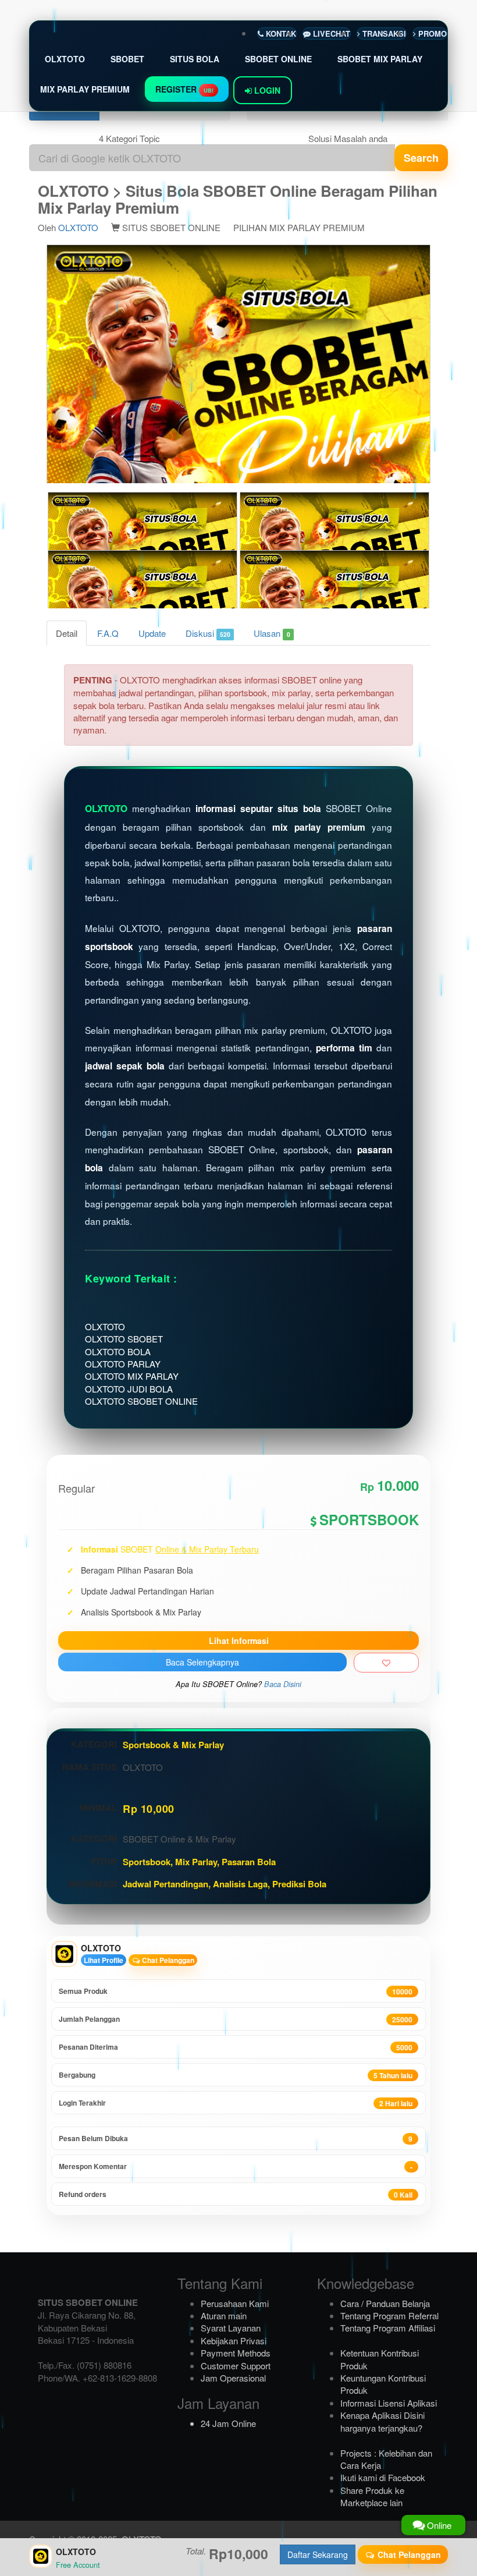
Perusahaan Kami (235, 2303)
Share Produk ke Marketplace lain (372, 2496)
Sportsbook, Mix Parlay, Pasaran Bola (199, 1862)
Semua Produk (236, 1991)
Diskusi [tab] (208, 633)
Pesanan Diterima (236, 2047)
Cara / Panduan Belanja (385, 2303)
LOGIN (266, 90)
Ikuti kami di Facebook (383, 2477)
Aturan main (224, 2315)
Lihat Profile (104, 1960)
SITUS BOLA (195, 59)
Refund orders (236, 2194)
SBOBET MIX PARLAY (380, 59)
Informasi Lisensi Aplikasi (389, 2403)
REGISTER (184, 89)
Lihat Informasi (239, 1640)
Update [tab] (152, 633)
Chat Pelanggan (167, 1960)
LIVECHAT (330, 33)
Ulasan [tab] (272, 633)
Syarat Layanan (231, 2328)
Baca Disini (283, 1684)
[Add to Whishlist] (386, 1663)
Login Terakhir (236, 2103)
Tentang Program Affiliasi (388, 2328)
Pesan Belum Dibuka (236, 2139)
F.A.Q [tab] (108, 633)
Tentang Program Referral (389, 2315)
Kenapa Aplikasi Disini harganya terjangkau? (382, 2421)
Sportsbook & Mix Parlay (173, 1745)
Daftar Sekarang (318, 2554)
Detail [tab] (67, 633)
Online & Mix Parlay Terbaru (207, 1549)
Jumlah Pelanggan (236, 2019)
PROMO (431, 33)
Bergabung (236, 2075)
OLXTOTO (65, 59)
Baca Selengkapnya (202, 1662)
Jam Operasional (233, 2378)
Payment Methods (236, 2353)
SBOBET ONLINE (278, 59)
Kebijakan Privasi (234, 2341)
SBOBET (127, 59)
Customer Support (236, 2366)
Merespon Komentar (236, 2166)
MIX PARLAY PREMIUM (85, 89)
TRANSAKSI (383, 33)
